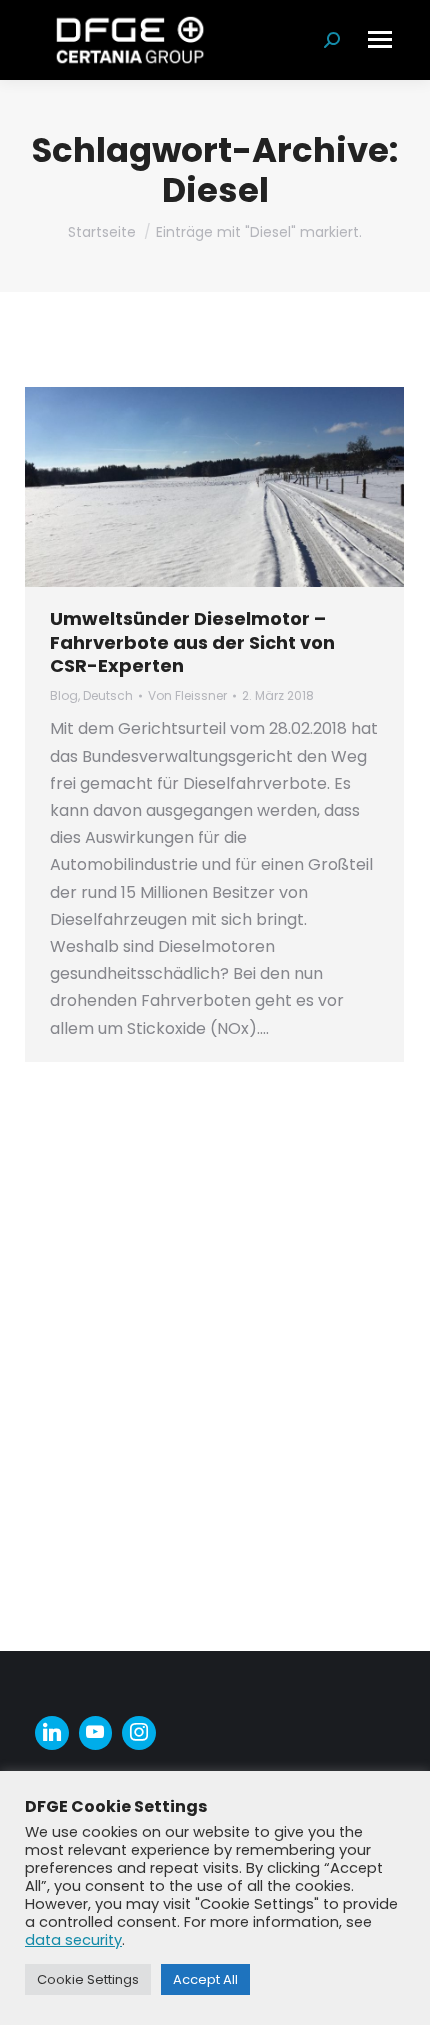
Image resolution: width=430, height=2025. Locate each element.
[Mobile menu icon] (380, 39)
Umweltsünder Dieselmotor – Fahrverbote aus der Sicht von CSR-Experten (192, 642)
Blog (64, 695)
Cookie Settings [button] (88, 1979)
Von (187, 695)
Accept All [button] (205, 1979)
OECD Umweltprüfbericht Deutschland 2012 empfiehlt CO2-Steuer (209, 1137)
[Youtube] (96, 1733)
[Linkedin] (52, 1733)
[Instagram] (139, 1733)
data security (73, 1940)
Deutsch (108, 695)
